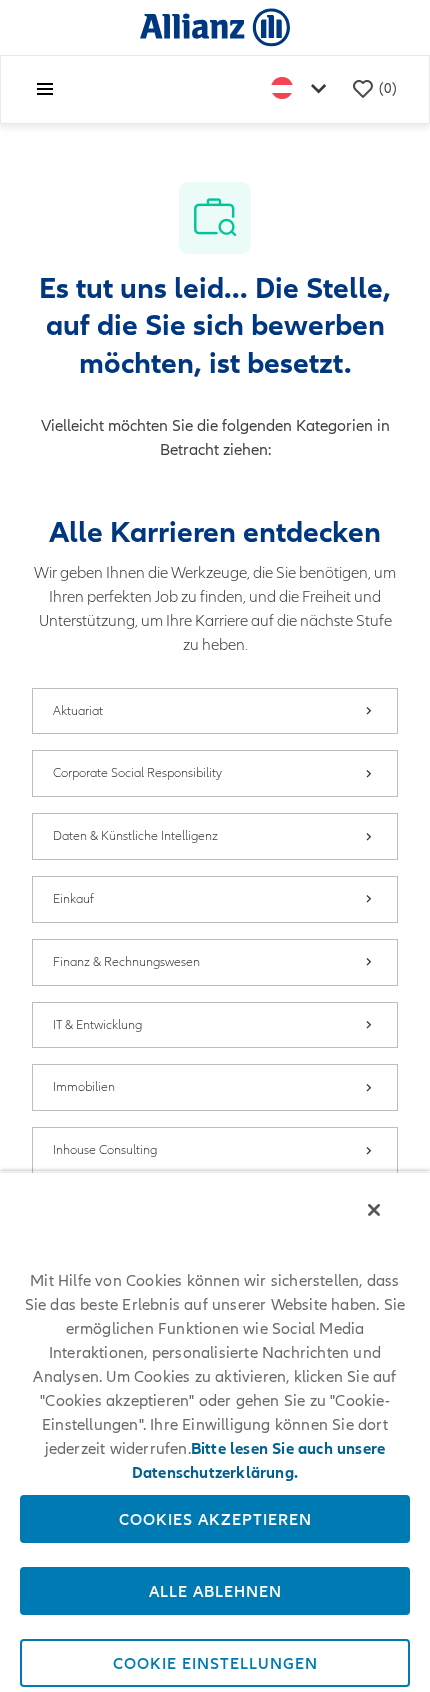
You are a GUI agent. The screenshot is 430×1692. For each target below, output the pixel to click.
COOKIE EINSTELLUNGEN (215, 1663)
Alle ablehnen (215, 1591)
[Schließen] (374, 1210)
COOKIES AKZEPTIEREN (215, 1519)
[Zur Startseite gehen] (215, 26)
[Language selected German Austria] (303, 89)
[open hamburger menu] (45, 89)
